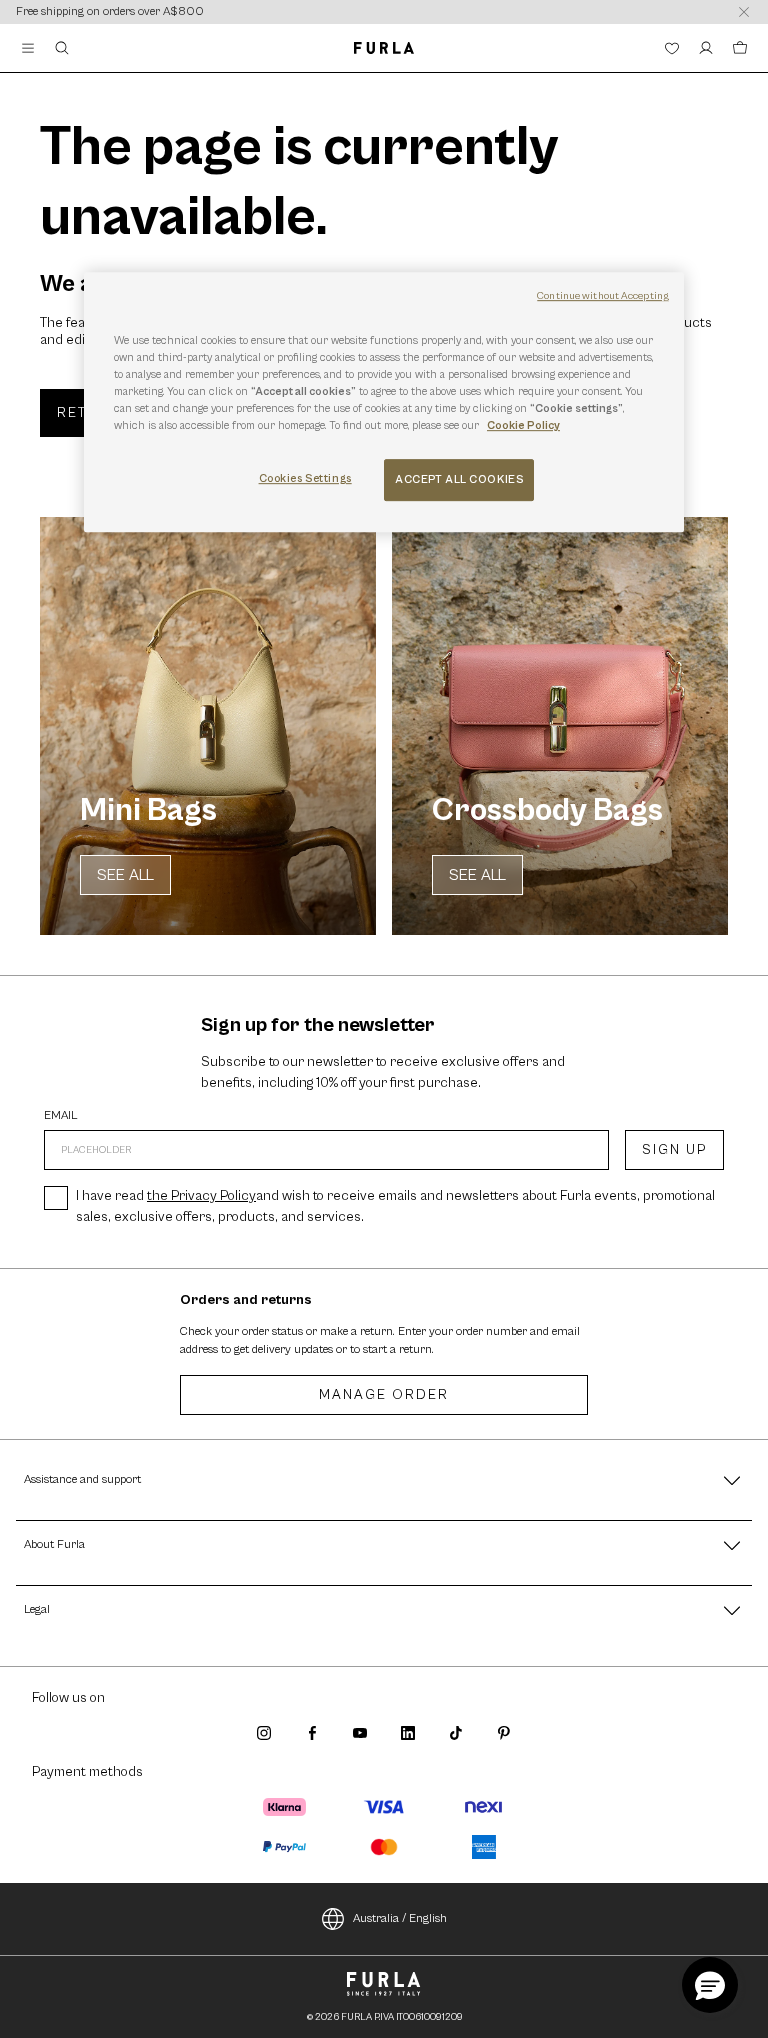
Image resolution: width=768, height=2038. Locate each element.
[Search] (62, 48)
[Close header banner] (744, 12)
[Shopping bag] (740, 48)
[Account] (706, 48)
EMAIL (61, 1116)
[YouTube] (360, 1733)
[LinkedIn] (408, 1733)
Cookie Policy (523, 425)
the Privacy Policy (201, 1196)
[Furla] (383, 48)
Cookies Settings (305, 478)
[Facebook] (312, 1733)
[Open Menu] (28, 48)
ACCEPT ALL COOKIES (459, 479)
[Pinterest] (504, 1733)
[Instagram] (264, 1733)
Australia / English (400, 1918)
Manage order (384, 1395)
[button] (710, 1985)
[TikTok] (456, 1733)
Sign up (674, 1150)
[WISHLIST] (672, 48)
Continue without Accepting (603, 296)
